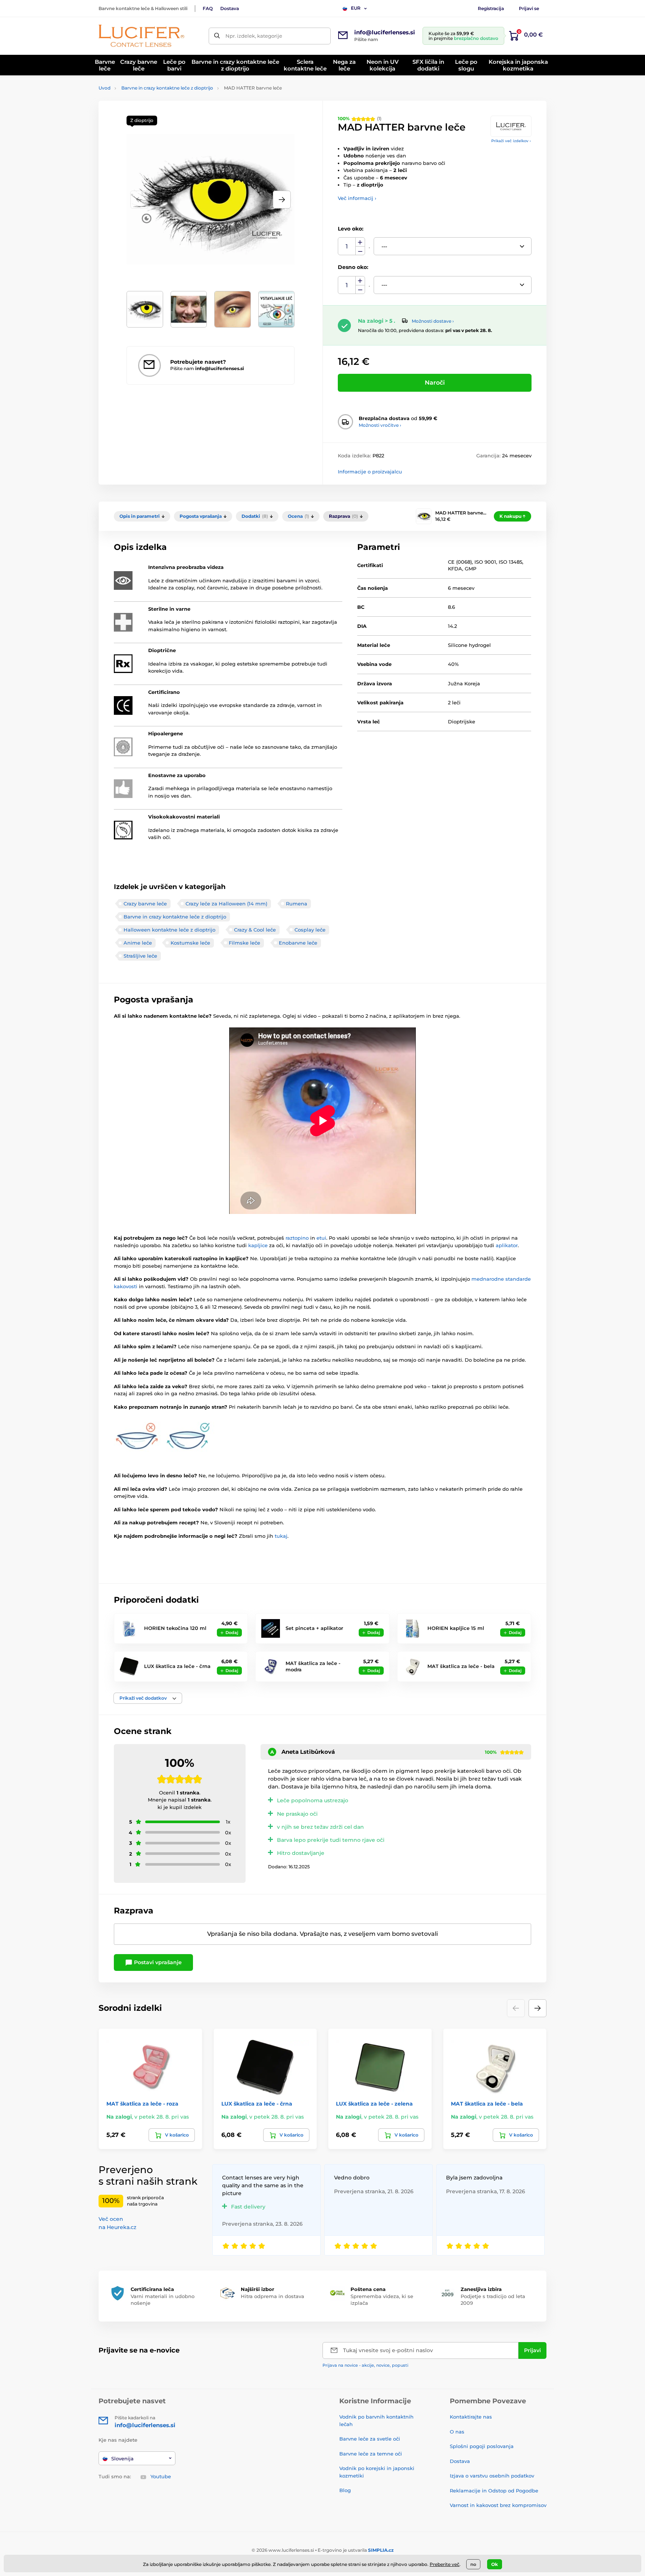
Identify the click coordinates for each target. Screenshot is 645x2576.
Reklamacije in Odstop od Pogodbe (494, 2491)
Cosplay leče (310, 930)
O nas (457, 2432)
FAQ (208, 8)
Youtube (161, 2476)
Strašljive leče (140, 956)
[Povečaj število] (360, 242)
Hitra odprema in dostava (272, 2296)
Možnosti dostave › (433, 321)
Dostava (230, 8)
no (473, 2564)
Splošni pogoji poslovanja (482, 2446)
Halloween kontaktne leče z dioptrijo (169, 930)
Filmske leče (244, 943)
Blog (345, 2490)
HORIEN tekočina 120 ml (175, 1628)
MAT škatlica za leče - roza (142, 2104)
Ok (495, 2564)
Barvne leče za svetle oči (370, 2439)
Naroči (435, 383)
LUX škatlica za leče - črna (177, 1666)
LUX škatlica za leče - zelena (374, 2104)
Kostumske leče (190, 943)
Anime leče (138, 943)
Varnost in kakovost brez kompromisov (498, 2505)
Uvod (105, 88)
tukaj (281, 1536)
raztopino (297, 1238)
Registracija (491, 8)
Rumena (297, 904)
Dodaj (232, 1633)
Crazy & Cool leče (255, 930)
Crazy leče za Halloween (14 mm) (226, 904)
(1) (360, 118)
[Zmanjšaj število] (360, 251)
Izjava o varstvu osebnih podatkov (492, 2476)
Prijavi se (529, 8)
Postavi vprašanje (157, 1962)
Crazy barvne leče (145, 904)
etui (321, 1238)
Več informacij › (357, 198)
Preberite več (445, 2564)
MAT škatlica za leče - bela (461, 1666)
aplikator (507, 1245)
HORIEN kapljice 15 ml (456, 1628)
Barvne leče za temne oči (371, 2454)
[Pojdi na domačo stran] (141, 36)
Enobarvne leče (298, 943)
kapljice (259, 1245)
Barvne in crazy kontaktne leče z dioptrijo (167, 88)
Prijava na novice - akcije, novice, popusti (365, 2365)
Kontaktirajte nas (471, 2417)
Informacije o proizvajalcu (370, 472)
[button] (282, 200)
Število (347, 246)
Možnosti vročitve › (380, 425)
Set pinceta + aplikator (314, 1628)
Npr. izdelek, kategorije (254, 36)
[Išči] (217, 36)
